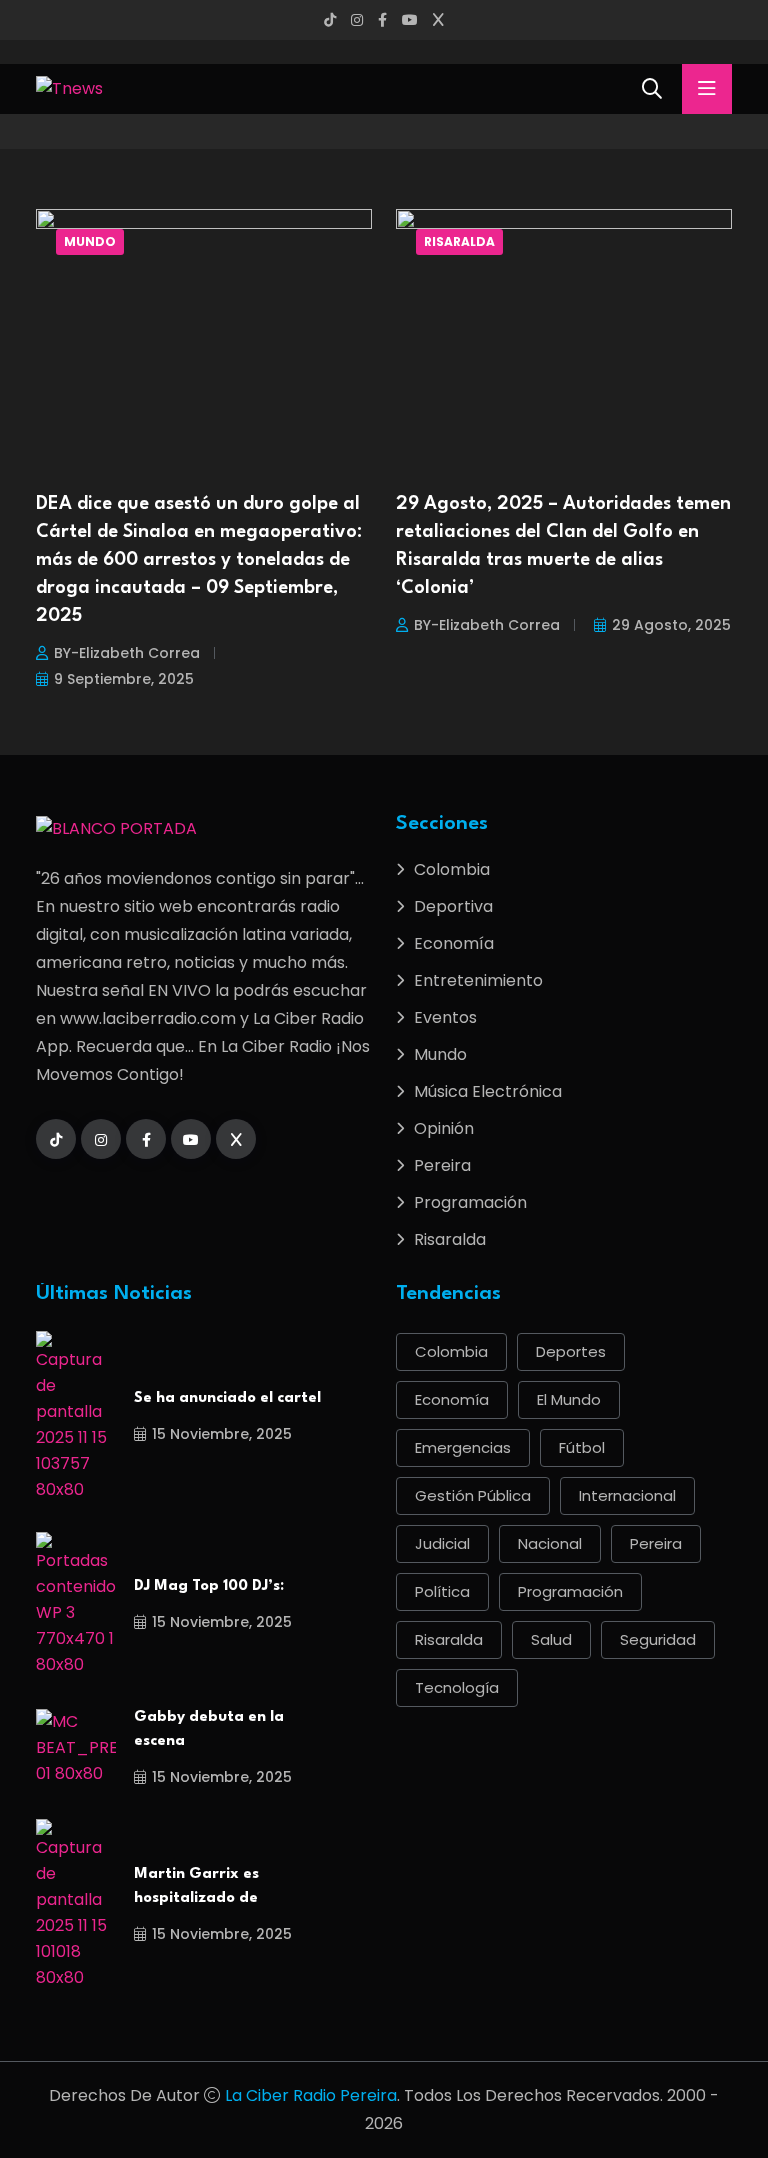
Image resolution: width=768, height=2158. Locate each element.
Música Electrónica (488, 1091)
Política (442, 1591)
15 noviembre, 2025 (222, 1434)
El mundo (569, 1399)
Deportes (571, 1351)
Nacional (550, 1543)
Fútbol (582, 1447)
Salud (551, 1639)
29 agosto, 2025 (671, 625)
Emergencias (463, 1447)
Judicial (442, 1543)
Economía (454, 943)
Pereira (442, 1165)
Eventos (445, 1017)
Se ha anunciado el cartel (227, 1398)
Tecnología (457, 1687)
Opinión (444, 1128)
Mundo (90, 241)
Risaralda (459, 241)
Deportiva (453, 906)
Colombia (452, 869)
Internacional (627, 1495)
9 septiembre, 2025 (124, 679)
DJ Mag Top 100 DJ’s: (209, 1586)
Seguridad (658, 1639)
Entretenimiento (478, 980)
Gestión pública (473, 1495)
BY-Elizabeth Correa (127, 653)
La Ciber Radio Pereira (311, 2095)
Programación (470, 1202)
